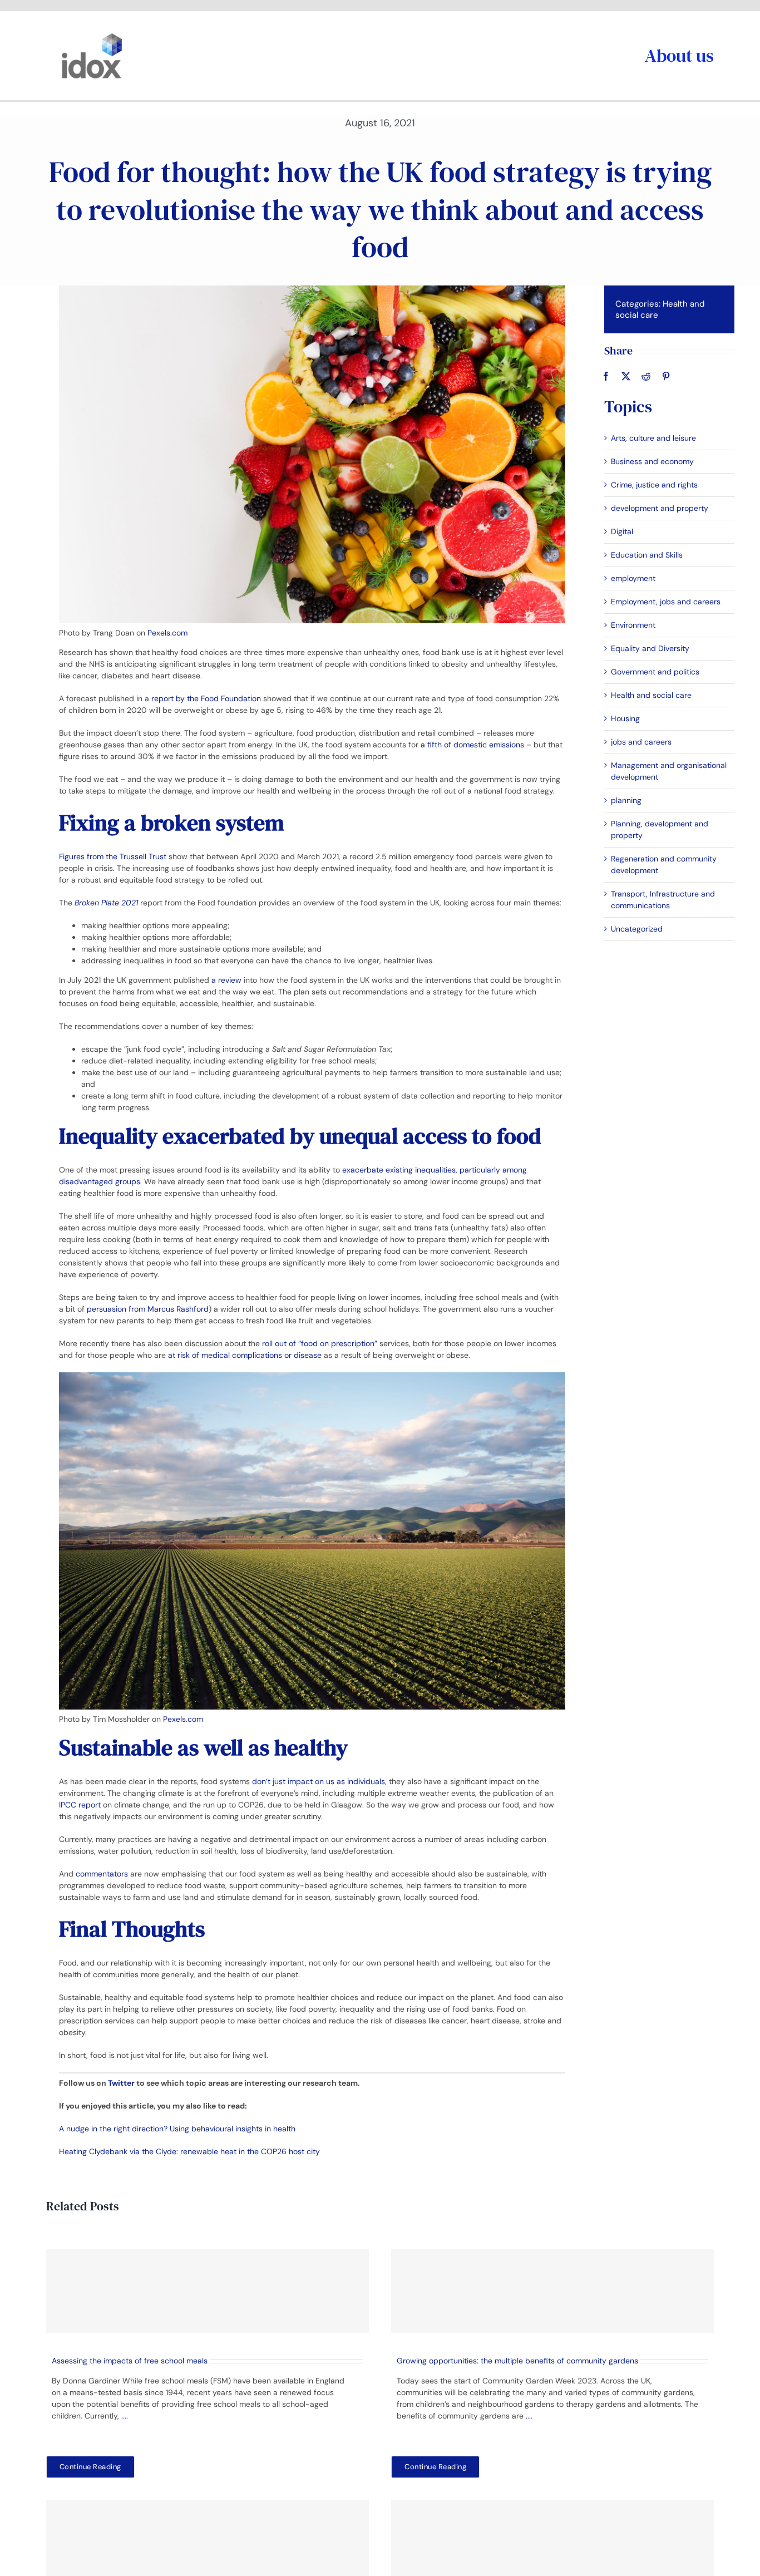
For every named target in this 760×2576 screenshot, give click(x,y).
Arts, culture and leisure (653, 438)
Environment (633, 625)
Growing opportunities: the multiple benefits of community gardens (517, 2361)
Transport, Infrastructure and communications (663, 900)
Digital (622, 531)
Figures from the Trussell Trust (113, 856)
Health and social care (651, 695)
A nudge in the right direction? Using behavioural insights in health (177, 2129)
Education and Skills (647, 555)
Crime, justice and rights (654, 485)
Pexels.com (167, 633)
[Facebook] (606, 376)
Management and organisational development (669, 771)
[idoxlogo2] (92, 36)
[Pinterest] (666, 376)
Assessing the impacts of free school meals (130, 2361)
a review (226, 980)
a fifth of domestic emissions (472, 745)
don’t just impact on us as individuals (319, 1781)
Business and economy (652, 461)
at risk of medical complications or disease (245, 1355)
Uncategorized (637, 929)
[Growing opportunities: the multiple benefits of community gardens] (552, 2291)
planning (626, 800)
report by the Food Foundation (206, 698)
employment (633, 578)
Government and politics (655, 672)
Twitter (121, 2083)
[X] (626, 376)
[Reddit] (646, 376)
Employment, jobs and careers (666, 602)
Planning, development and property (660, 829)
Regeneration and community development (664, 865)
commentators (101, 1874)
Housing (625, 718)
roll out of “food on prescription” (320, 1343)
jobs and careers (641, 742)
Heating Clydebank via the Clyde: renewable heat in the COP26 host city (189, 2151)
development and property (660, 508)
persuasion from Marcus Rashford (148, 1309)
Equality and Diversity (650, 648)
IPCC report (80, 1805)
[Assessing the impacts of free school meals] (208, 2291)
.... (125, 2416)
